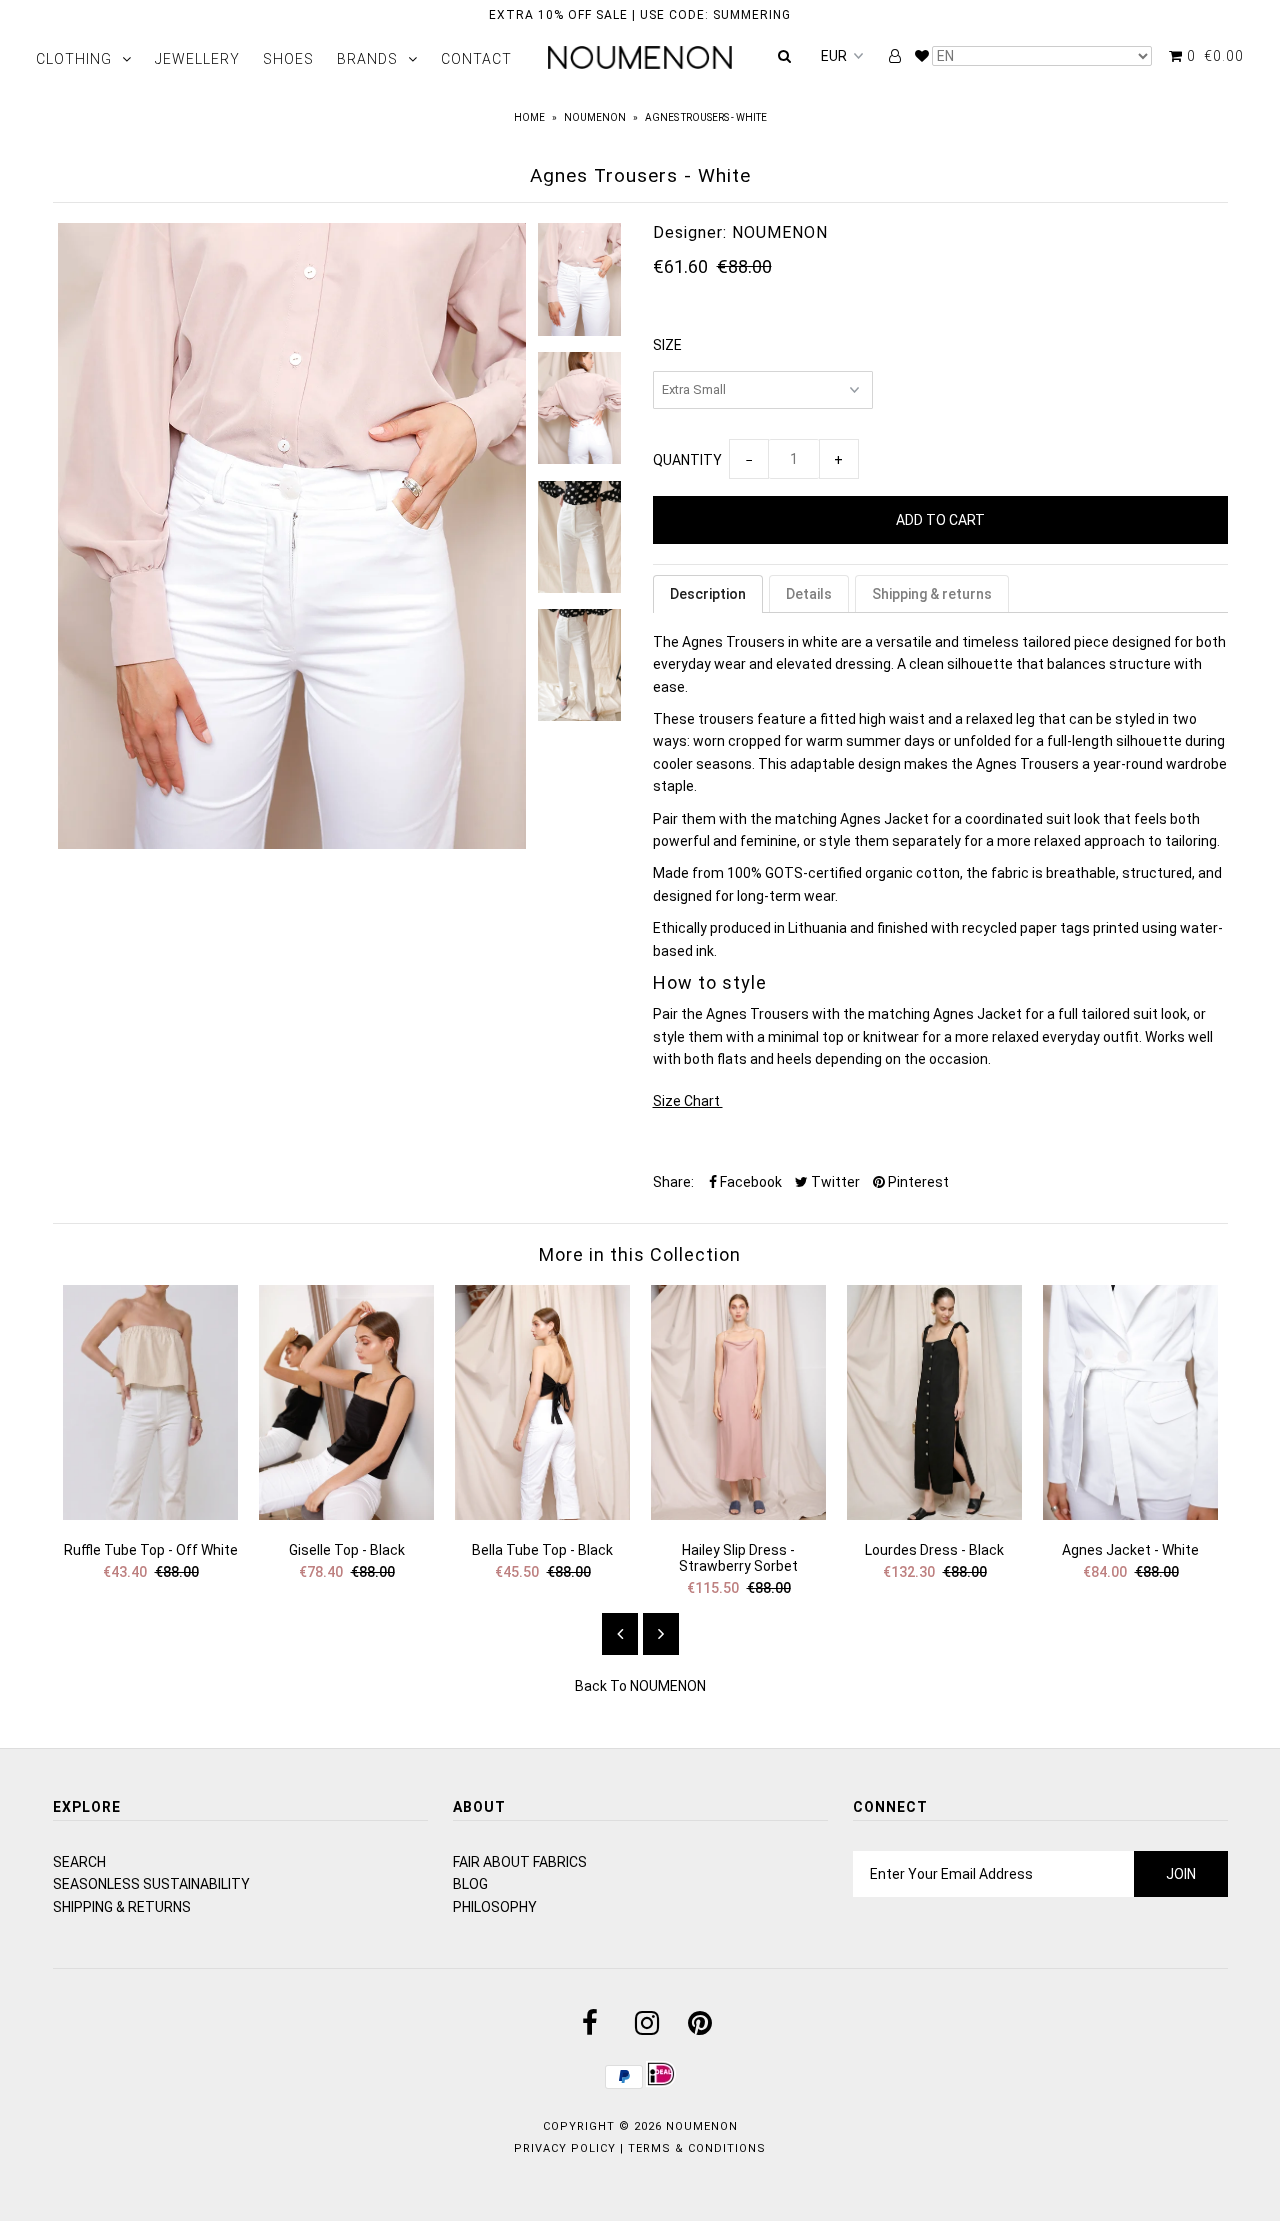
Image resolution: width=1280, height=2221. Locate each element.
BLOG (470, 1884)
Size (667, 345)
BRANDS (367, 59)
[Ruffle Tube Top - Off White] (151, 1515)
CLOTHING (74, 59)
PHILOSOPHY (495, 1907)
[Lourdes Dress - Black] (935, 1515)
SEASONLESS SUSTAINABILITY (151, 1884)
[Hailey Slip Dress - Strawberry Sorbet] (739, 1515)
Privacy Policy (565, 2148)
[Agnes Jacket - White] (1131, 1515)
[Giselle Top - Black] (347, 1515)
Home (529, 117)
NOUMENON (595, 117)
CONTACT (476, 59)
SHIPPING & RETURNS (122, 1907)
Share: (673, 1182)
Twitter (834, 1182)
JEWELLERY (197, 59)
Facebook (749, 1182)
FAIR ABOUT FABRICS (520, 1862)
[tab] (708, 594)
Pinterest (917, 1182)
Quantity (687, 460)
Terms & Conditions (697, 2148)
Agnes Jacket (977, 1014)
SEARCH (79, 1862)
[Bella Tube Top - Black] (543, 1515)
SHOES (288, 59)
